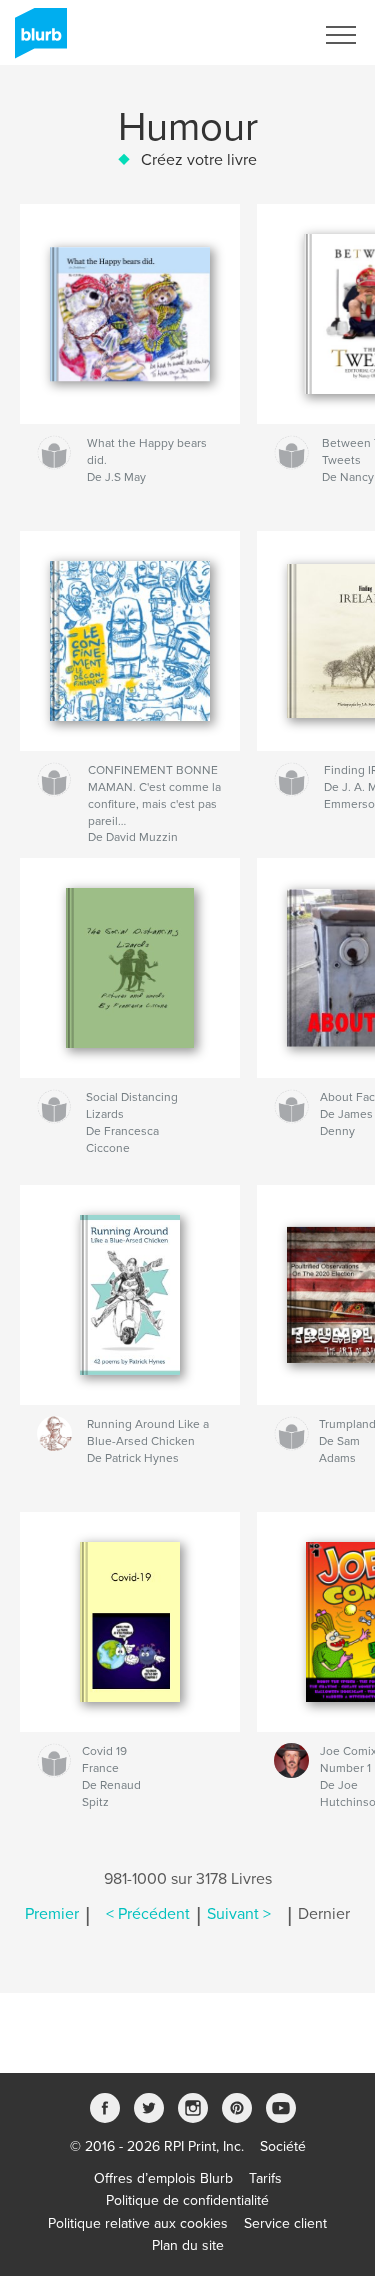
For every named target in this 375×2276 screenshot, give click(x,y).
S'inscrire (259, 35)
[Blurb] (37, 41)
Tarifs (265, 2178)
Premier (52, 1914)
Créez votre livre (199, 160)
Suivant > (239, 1914)
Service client (285, 2223)
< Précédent (148, 1914)
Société (283, 2146)
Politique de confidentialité (187, 2200)
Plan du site (188, 2245)
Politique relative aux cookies (138, 2223)
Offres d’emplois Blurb (163, 2178)
